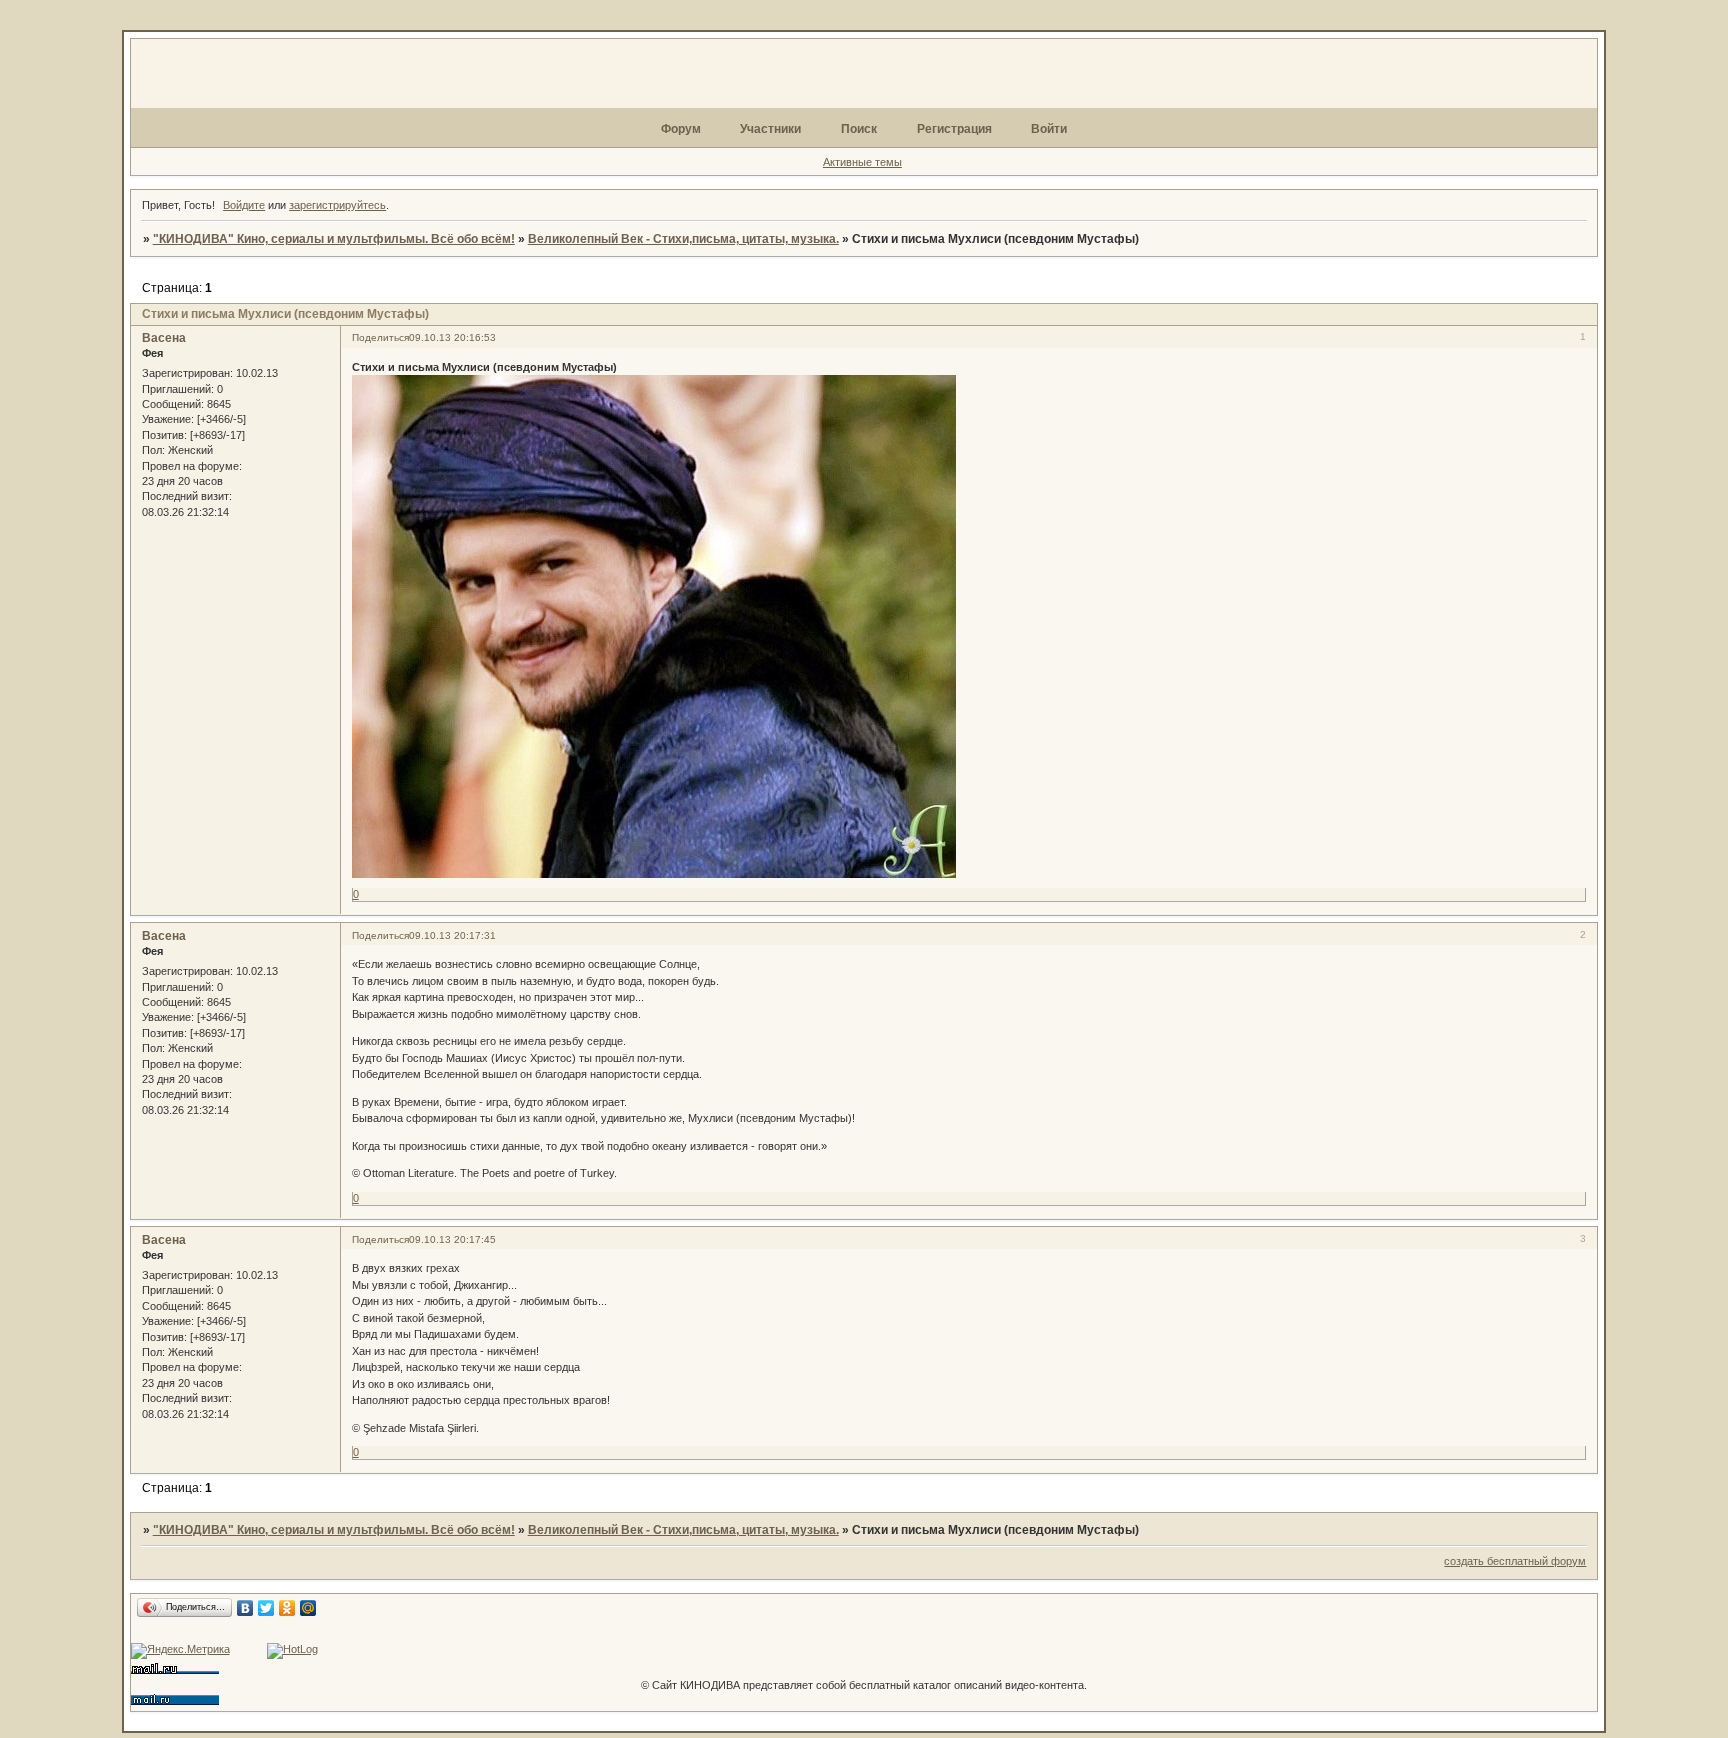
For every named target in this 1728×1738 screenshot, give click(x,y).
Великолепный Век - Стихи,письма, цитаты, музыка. (683, 239)
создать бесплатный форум (1515, 1561)
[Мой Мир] (308, 1608)
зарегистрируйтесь (337, 205)
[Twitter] (266, 1608)
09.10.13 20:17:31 (452, 935)
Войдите (244, 205)
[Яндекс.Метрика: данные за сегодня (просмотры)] (180, 1651)
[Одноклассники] (287, 1608)
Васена (164, 338)
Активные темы (862, 162)
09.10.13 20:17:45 (452, 1239)
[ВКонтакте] (245, 1608)
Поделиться (380, 337)
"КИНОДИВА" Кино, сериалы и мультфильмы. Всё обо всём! (334, 239)
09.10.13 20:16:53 (452, 337)
